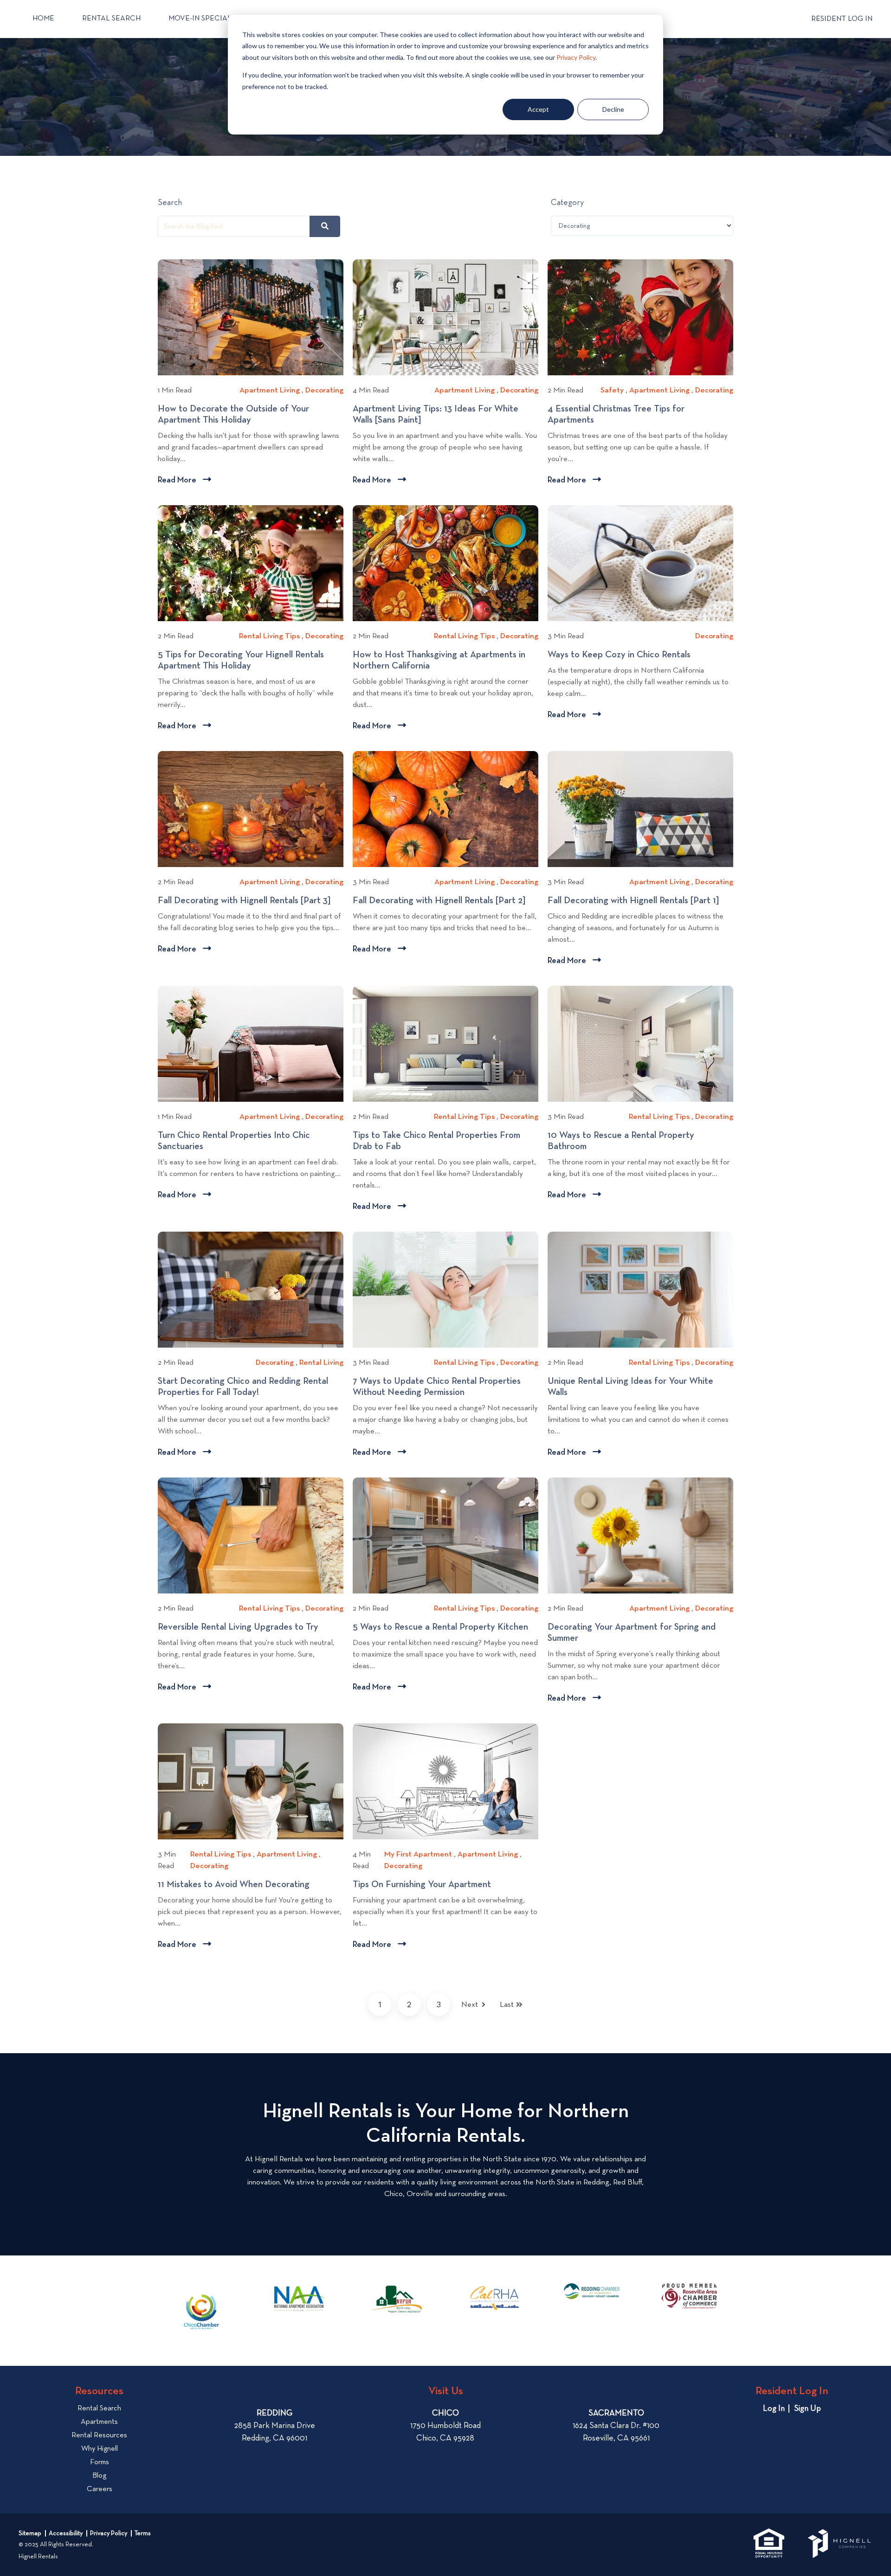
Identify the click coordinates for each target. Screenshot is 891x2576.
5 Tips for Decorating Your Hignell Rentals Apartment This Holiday (241, 661)
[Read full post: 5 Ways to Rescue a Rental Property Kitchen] (445, 1535)
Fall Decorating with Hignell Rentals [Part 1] (637, 901)
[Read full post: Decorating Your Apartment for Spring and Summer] (640, 1535)
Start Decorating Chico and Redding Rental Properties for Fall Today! (243, 1387)
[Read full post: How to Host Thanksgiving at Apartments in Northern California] (445, 563)
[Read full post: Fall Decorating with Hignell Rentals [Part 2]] (445, 809)
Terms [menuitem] (143, 2533)
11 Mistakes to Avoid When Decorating (238, 1885)
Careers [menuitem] (100, 2489)
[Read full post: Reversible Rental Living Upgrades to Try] (251, 1535)
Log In (774, 2409)
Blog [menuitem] (99, 2476)
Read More (184, 481)
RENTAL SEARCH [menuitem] (111, 19)
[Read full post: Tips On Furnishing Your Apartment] (445, 1781)
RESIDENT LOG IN (842, 19)
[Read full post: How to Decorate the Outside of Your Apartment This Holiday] (251, 317)
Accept (538, 109)
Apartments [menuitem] (99, 2422)
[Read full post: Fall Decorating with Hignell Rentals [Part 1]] (640, 809)
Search (170, 203)
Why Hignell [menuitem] (100, 2449)
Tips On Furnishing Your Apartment (426, 1885)
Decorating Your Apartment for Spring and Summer (632, 1633)
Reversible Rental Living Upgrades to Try (241, 1627)
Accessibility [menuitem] (66, 2533)
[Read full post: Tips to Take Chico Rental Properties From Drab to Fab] (445, 1044)
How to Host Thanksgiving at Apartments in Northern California (439, 661)
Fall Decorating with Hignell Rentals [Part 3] (248, 901)
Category (567, 203)
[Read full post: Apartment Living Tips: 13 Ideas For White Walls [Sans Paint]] (445, 317)
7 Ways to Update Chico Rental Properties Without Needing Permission (437, 1387)
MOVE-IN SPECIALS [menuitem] (202, 19)
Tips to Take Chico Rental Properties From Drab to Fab (436, 1141)
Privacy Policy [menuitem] (109, 2533)
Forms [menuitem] (100, 2462)
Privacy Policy (576, 57)
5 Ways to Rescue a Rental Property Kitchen (445, 1627)
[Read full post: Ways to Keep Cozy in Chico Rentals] (640, 563)
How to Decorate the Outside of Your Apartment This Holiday (233, 415)
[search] (325, 226)
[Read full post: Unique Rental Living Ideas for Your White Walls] (640, 1290)
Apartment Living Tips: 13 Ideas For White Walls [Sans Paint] (436, 415)
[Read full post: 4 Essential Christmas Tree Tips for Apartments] (640, 317)
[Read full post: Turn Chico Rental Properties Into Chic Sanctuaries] (251, 1044)
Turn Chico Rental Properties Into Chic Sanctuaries (234, 1141)
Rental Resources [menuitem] (99, 2435)
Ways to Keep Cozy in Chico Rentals (623, 655)
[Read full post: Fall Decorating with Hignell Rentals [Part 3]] (251, 809)
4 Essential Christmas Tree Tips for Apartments (616, 415)
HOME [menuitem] (43, 19)
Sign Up (807, 2409)
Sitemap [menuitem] (30, 2533)
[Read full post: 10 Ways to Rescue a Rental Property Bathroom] (640, 1044)
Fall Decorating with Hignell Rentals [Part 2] (442, 901)
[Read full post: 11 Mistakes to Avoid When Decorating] (251, 1781)
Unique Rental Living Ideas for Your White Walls (630, 1387)
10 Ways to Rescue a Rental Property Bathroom (621, 1141)
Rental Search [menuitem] (99, 2409)
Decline (613, 109)
